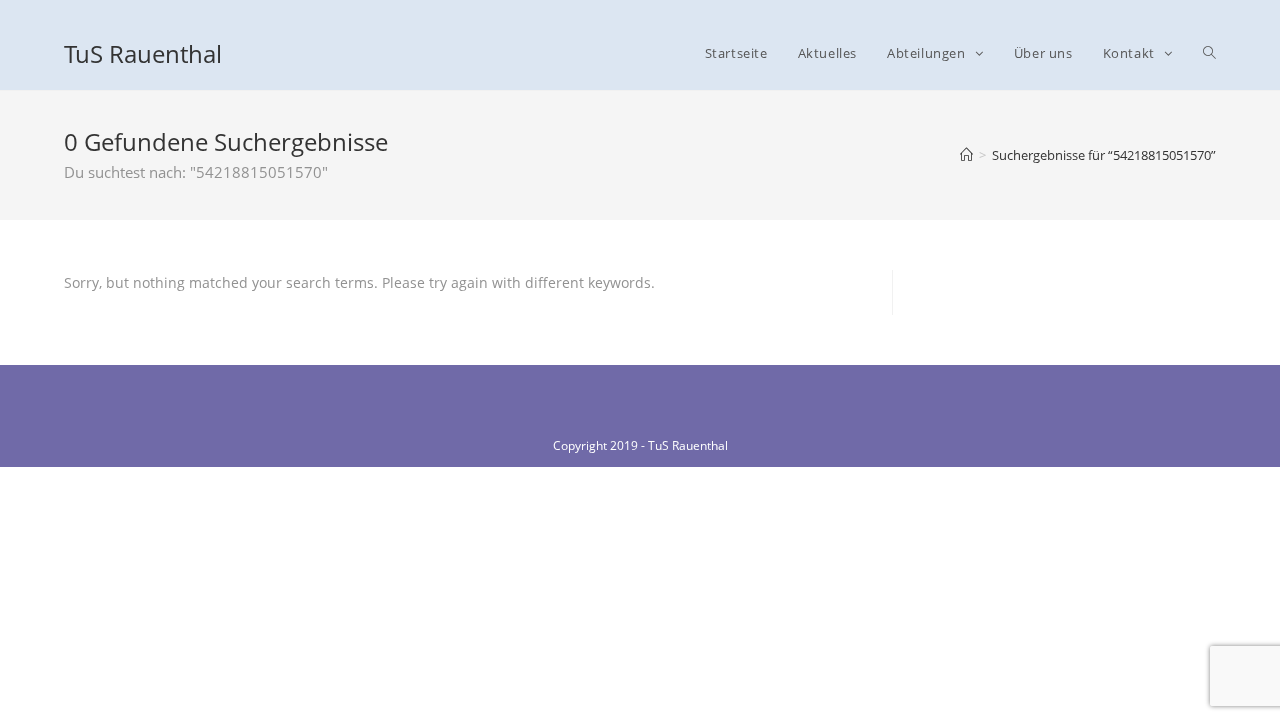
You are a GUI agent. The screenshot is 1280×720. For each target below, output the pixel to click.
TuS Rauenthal (143, 53)
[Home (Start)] (966, 155)
